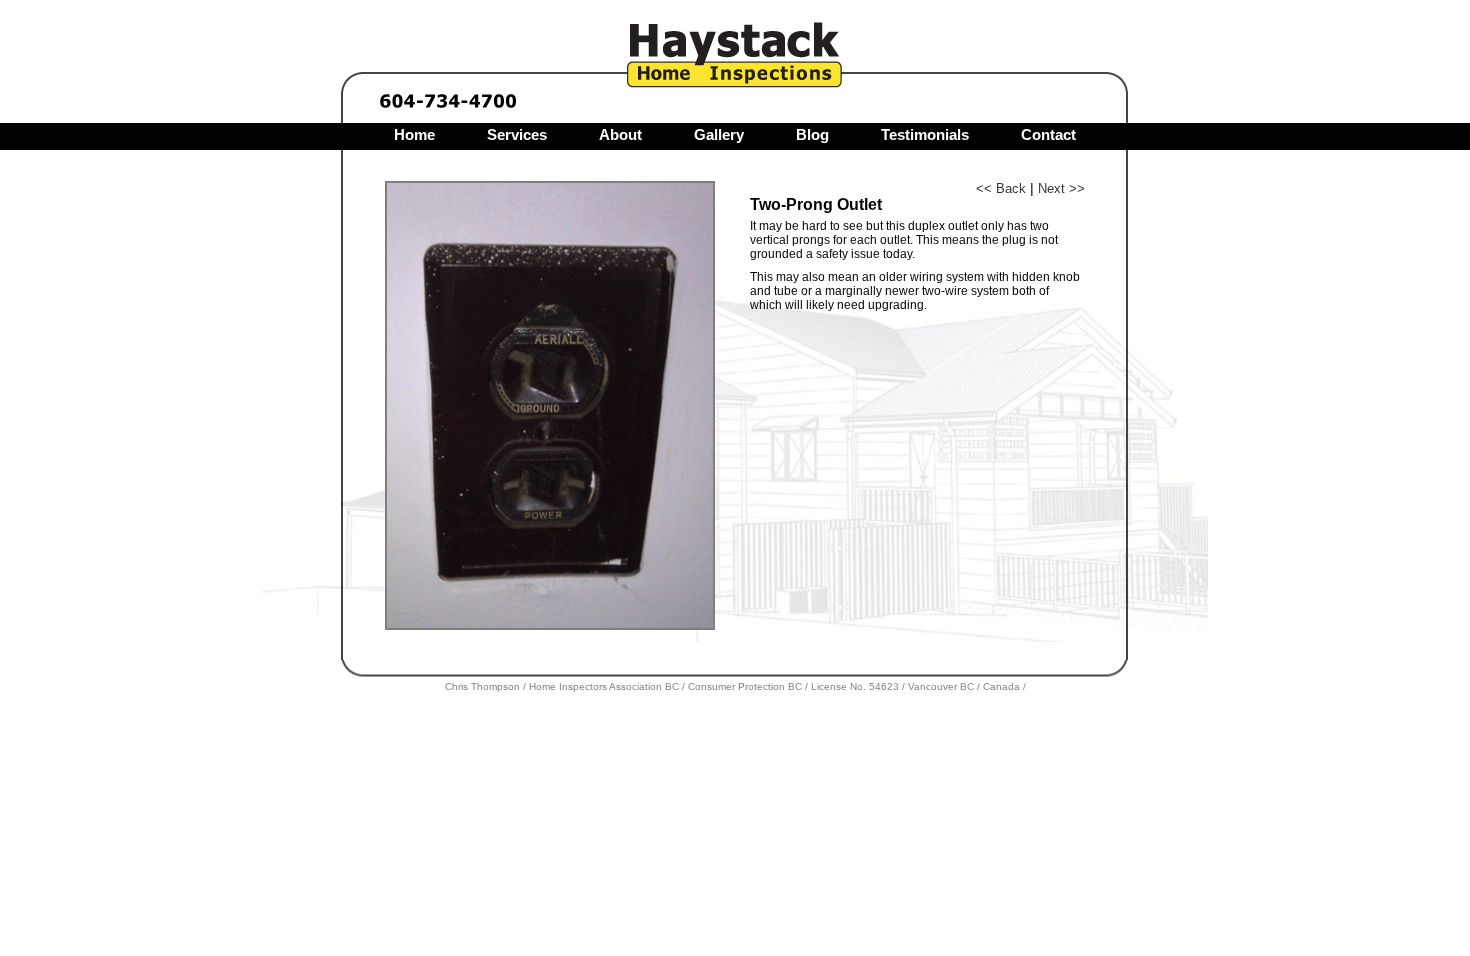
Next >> (1061, 188)
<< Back (1001, 188)
